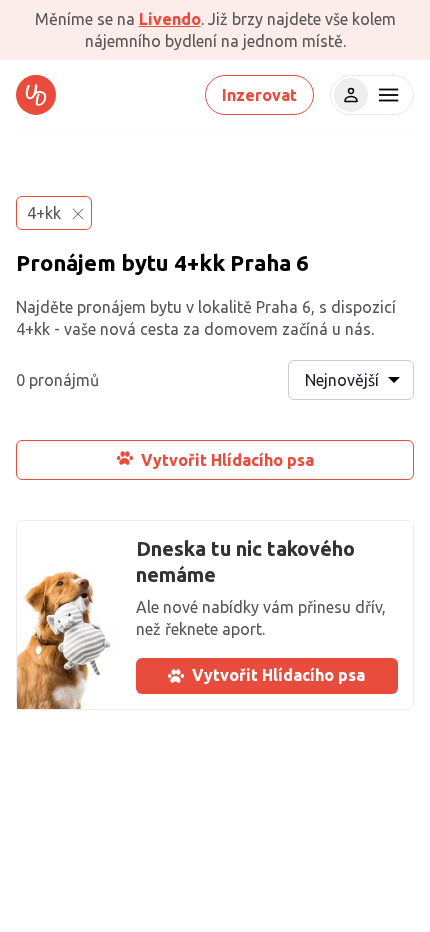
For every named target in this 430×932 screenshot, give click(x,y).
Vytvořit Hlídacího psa (227, 460)
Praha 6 (269, 262)
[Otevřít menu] (386, 95)
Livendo (170, 19)
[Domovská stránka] (36, 95)
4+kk (199, 262)
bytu (145, 262)
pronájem (111, 307)
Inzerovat (259, 95)
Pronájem (66, 262)
